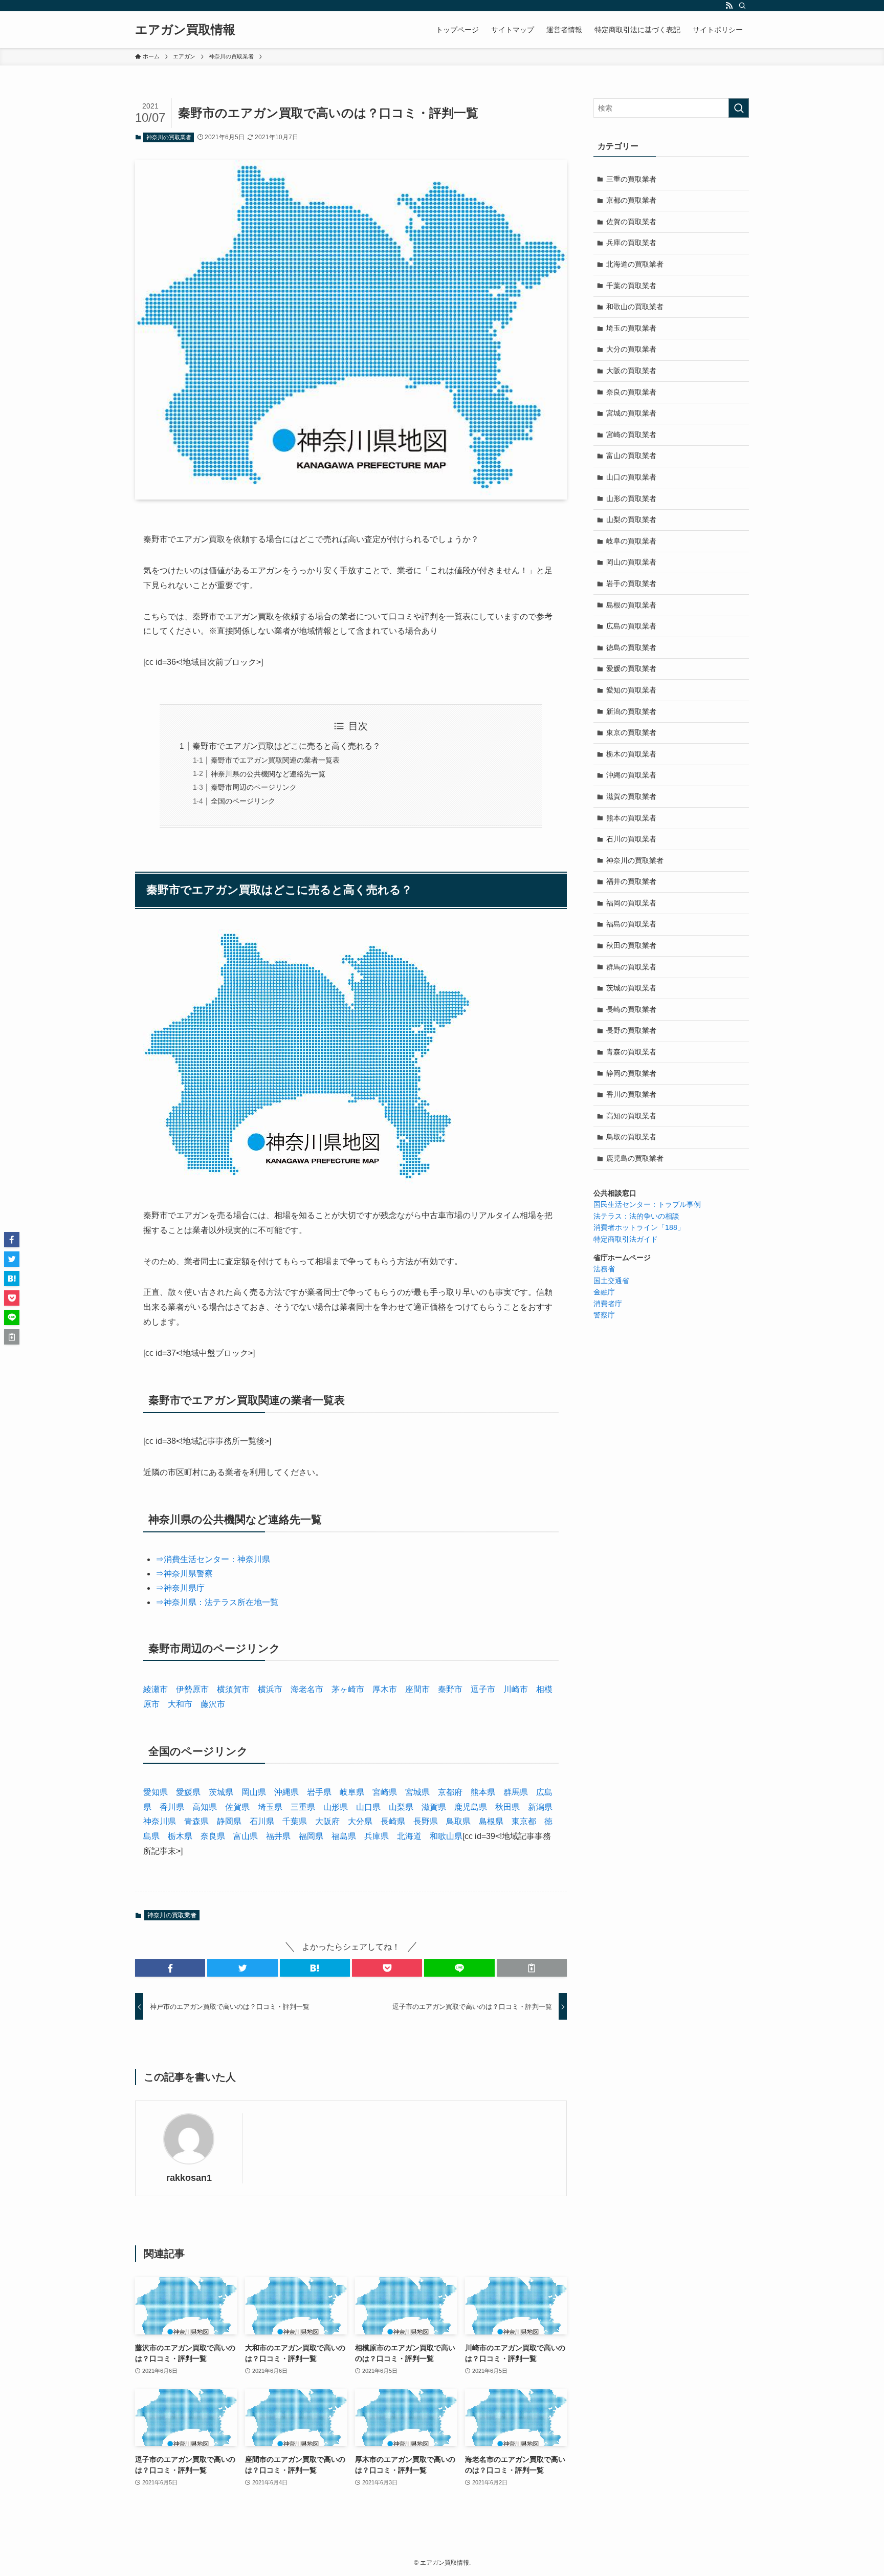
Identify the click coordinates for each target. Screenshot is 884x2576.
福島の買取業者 (631, 924)
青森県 (196, 1821)
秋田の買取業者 (631, 945)
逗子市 (483, 1689)
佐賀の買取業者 (631, 222)
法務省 (604, 1269)
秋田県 (507, 1807)
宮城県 (417, 1792)
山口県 (368, 1807)
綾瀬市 (156, 1689)
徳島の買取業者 (631, 647)
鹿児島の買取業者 (635, 1158)
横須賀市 (233, 1689)
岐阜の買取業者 (631, 541)
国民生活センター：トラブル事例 (647, 1204)
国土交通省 (611, 1281)
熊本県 (483, 1792)
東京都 (524, 1821)
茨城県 (221, 1792)
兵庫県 (377, 1836)
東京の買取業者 (631, 732)
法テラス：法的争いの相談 (636, 1216)
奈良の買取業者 (631, 392)
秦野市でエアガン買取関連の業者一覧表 (275, 760)
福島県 (344, 1836)
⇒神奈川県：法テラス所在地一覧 (217, 1602)
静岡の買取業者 (631, 1073)
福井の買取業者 (631, 881)
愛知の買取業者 (631, 690)
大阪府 (327, 1821)
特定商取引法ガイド (626, 1239)
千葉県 (295, 1821)
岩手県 (319, 1792)
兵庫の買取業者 (631, 243)
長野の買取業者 (631, 1030)
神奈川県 (160, 1821)
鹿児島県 (471, 1807)
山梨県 (401, 1807)
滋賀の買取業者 (631, 796)
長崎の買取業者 (631, 1009)
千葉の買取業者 (631, 286)
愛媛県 (188, 1792)
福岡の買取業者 (631, 903)
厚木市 (385, 1689)
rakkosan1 (189, 2178)
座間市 (417, 1689)
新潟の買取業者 (631, 711)
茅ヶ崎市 (348, 1689)
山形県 (336, 1807)
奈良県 (213, 1836)
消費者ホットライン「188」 (639, 1227)
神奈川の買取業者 (169, 137)
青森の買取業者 (631, 1052)
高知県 (205, 1807)
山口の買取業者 (631, 477)
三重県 (303, 1807)
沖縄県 (286, 1792)
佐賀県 (237, 1807)
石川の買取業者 (631, 839)
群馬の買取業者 (631, 967)
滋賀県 (434, 1807)
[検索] (742, 6)
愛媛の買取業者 (631, 668)
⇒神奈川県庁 (180, 1588)
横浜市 (270, 1689)
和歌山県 (446, 1836)
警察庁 (604, 1315)
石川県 (262, 1821)
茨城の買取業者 (631, 988)
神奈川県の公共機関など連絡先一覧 (268, 774)
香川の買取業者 (631, 1094)
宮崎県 (385, 1792)
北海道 (409, 1836)
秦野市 (450, 1689)
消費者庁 (608, 1304)
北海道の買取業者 (635, 264)
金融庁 (604, 1292)
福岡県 (311, 1836)
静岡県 (229, 1821)
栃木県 (180, 1836)
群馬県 (516, 1792)
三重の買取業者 (631, 179)
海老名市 (307, 1689)
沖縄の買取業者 (631, 775)
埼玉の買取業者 (631, 328)
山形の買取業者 (631, 499)
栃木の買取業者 (631, 754)
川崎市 (516, 1689)
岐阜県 (352, 1792)
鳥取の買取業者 (631, 1137)
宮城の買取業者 (631, 413)
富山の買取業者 (631, 456)
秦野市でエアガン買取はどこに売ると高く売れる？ (286, 746)
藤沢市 (213, 1704)
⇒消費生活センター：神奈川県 (213, 1559)
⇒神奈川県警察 (184, 1574)
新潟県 (540, 1807)
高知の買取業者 (631, 1116)
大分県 (360, 1821)
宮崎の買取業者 (631, 435)
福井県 (278, 1836)
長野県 (426, 1821)
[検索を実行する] (739, 108)
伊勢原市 (192, 1689)
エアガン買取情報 (185, 30)
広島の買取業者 (631, 626)
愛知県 (156, 1792)
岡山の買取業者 (631, 562)
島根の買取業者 (631, 605)
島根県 (491, 1821)
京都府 (450, 1792)
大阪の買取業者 (631, 371)
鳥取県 (458, 1821)
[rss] (729, 6)
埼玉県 (270, 1807)
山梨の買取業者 (631, 519)
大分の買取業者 (631, 349)
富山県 (246, 1836)
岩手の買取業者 (631, 583)
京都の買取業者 (631, 200)
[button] (170, 1968)
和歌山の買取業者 (635, 307)
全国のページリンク (243, 801)
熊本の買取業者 (631, 818)
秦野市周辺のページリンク (254, 787)
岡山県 (254, 1792)
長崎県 (393, 1821)
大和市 (180, 1704)
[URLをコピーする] (532, 1968)
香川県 (172, 1807)
